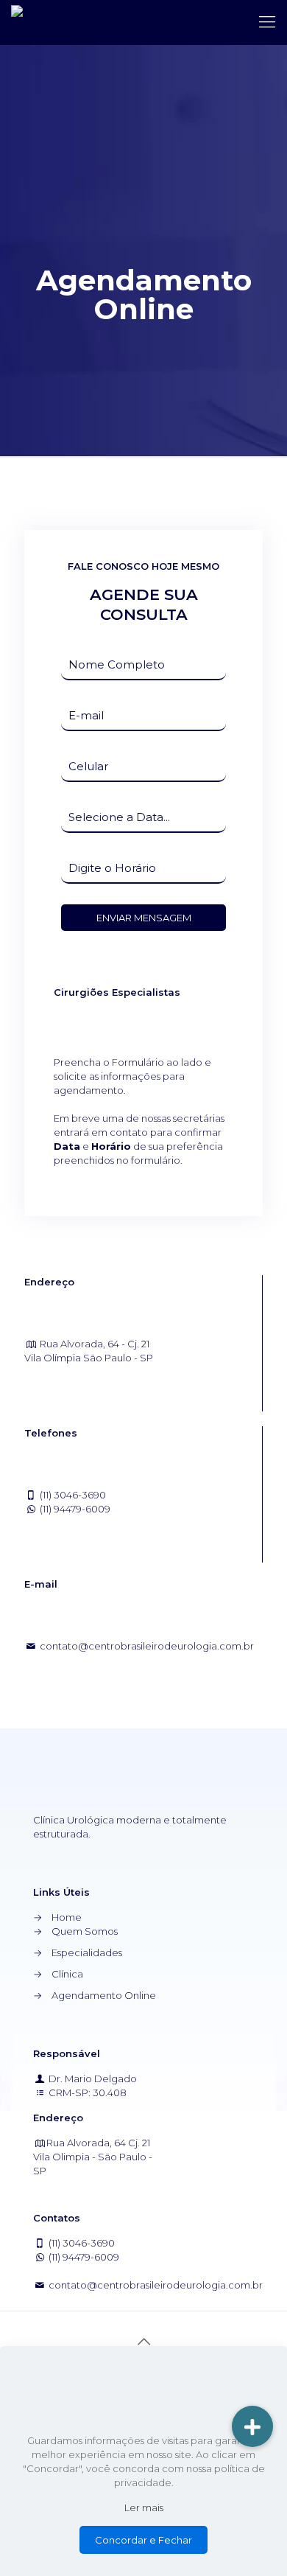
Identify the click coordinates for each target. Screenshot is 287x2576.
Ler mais (144, 2507)
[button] (252, 2426)
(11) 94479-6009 (75, 1509)
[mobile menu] (267, 22)
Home (67, 1917)
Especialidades (87, 1952)
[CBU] (45, 22)
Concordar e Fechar (143, 2540)
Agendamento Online (104, 1995)
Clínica (67, 1974)
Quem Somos (85, 1931)
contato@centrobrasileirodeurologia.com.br (146, 1646)
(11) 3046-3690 (73, 1495)
